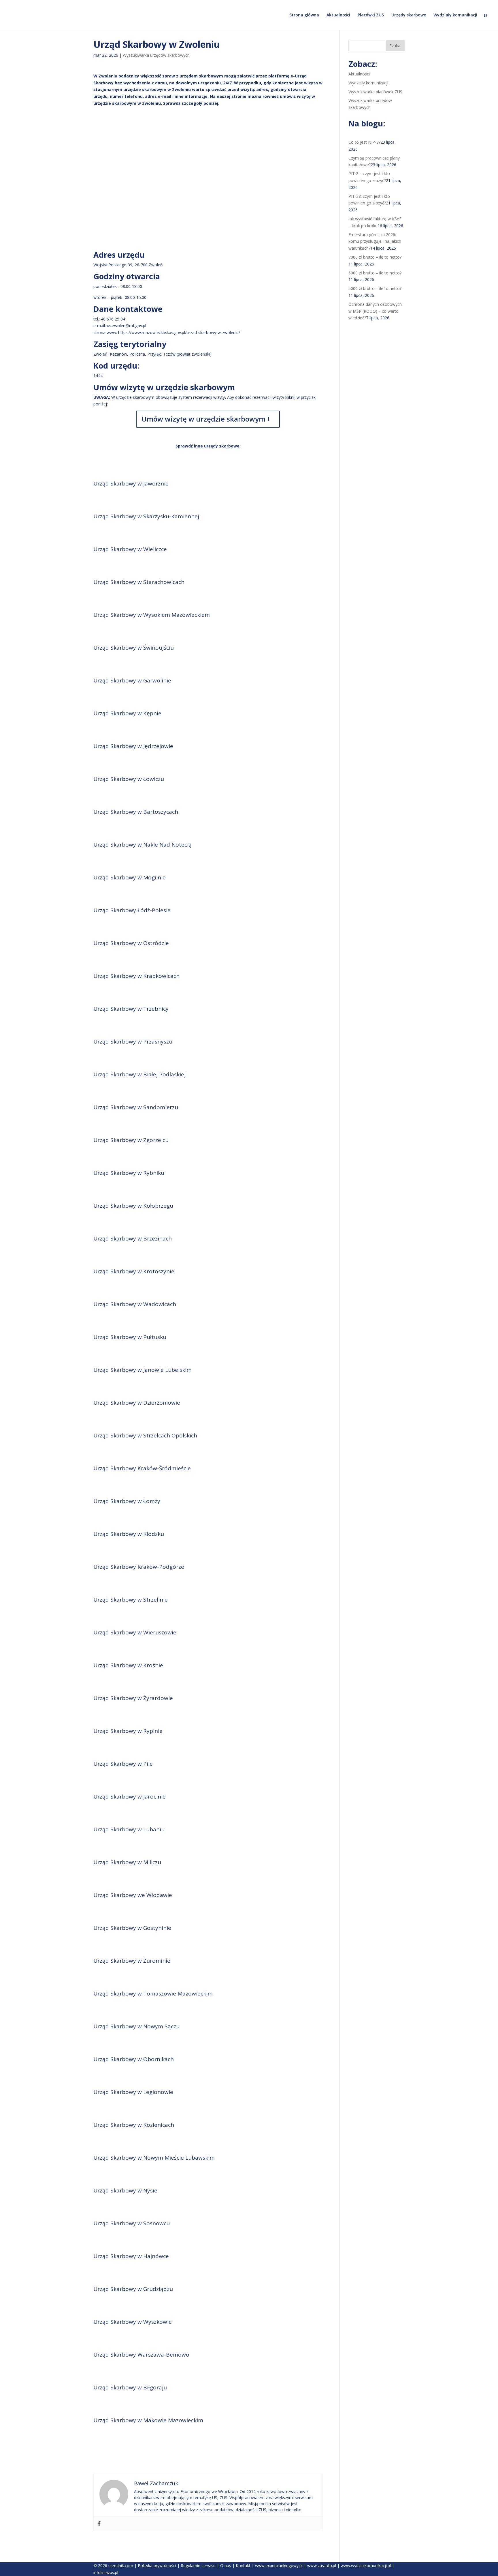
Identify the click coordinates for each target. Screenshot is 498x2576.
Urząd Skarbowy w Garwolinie (132, 680)
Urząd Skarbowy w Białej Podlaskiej (139, 1074)
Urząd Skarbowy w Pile (123, 1764)
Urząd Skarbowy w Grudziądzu (133, 2289)
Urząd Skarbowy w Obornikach (134, 2059)
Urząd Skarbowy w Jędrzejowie (133, 746)
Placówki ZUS (371, 15)
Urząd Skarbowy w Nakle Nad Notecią (143, 845)
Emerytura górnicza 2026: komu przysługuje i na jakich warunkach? (375, 241)
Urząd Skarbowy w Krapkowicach (136, 976)
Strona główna (304, 15)
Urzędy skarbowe (409, 15)
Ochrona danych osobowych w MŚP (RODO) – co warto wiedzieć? (375, 311)
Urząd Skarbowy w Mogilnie (130, 877)
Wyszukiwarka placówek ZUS (375, 92)
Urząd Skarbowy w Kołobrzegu (133, 1206)
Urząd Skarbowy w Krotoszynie (134, 1271)
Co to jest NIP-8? (364, 142)
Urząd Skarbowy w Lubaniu (129, 1829)
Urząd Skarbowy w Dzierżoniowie (137, 1403)
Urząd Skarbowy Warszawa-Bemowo (141, 2355)
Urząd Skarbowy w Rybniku (129, 1173)
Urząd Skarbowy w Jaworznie (131, 483)
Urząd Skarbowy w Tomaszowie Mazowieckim (153, 1993)
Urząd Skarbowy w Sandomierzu (136, 1107)
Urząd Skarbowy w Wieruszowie (135, 1632)
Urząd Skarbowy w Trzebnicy (131, 1009)
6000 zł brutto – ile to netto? (375, 273)
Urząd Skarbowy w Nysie (125, 2190)
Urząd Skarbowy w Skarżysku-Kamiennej (146, 516)
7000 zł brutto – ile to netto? (375, 257)
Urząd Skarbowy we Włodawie (133, 1895)
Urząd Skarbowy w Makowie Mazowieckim (148, 2420)
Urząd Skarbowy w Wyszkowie (133, 2322)
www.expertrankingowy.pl (279, 2565)
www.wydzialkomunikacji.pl (366, 2565)
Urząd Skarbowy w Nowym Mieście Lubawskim (154, 2158)
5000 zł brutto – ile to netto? (375, 288)
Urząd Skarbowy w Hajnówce (131, 2256)
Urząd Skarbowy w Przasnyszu (133, 1042)
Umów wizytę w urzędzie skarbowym (203, 419)
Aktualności (338, 15)
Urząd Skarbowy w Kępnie (127, 713)
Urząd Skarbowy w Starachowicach (139, 582)
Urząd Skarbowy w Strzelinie (131, 1600)
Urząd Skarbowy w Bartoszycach (136, 812)
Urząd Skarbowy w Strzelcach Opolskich (145, 1435)
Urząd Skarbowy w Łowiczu (129, 779)
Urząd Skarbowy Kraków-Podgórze (139, 1567)
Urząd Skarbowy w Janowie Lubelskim (143, 1370)
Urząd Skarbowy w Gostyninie (132, 1928)
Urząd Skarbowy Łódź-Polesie (132, 910)
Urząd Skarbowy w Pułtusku (130, 1337)
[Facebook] (99, 2524)
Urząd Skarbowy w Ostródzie (131, 943)
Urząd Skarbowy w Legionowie (133, 2092)
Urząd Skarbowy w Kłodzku (129, 1534)
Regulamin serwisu (198, 2565)
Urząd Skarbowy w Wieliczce (130, 549)
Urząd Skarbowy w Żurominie (132, 1961)
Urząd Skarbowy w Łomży (127, 1501)
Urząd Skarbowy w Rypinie (128, 1731)
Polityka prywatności (157, 2565)
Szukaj (395, 46)
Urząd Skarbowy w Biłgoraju (130, 2387)
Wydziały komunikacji (455, 15)
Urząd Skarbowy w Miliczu (127, 1862)
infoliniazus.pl (106, 2572)
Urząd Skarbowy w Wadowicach (135, 1304)
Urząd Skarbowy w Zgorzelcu (131, 1140)
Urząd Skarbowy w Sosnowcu (132, 2223)
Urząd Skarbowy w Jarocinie (130, 1797)
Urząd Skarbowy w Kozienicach (134, 2125)
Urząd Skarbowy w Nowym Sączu (136, 2026)
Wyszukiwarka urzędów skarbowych (156, 55)
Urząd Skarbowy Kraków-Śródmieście (142, 1468)
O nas (226, 2565)
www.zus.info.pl (322, 2565)
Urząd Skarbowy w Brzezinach (133, 1238)
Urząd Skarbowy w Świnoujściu (134, 648)
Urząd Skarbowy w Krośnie (128, 1665)
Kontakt (243, 2565)
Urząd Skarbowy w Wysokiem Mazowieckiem (152, 615)
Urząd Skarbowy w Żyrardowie (133, 1698)
